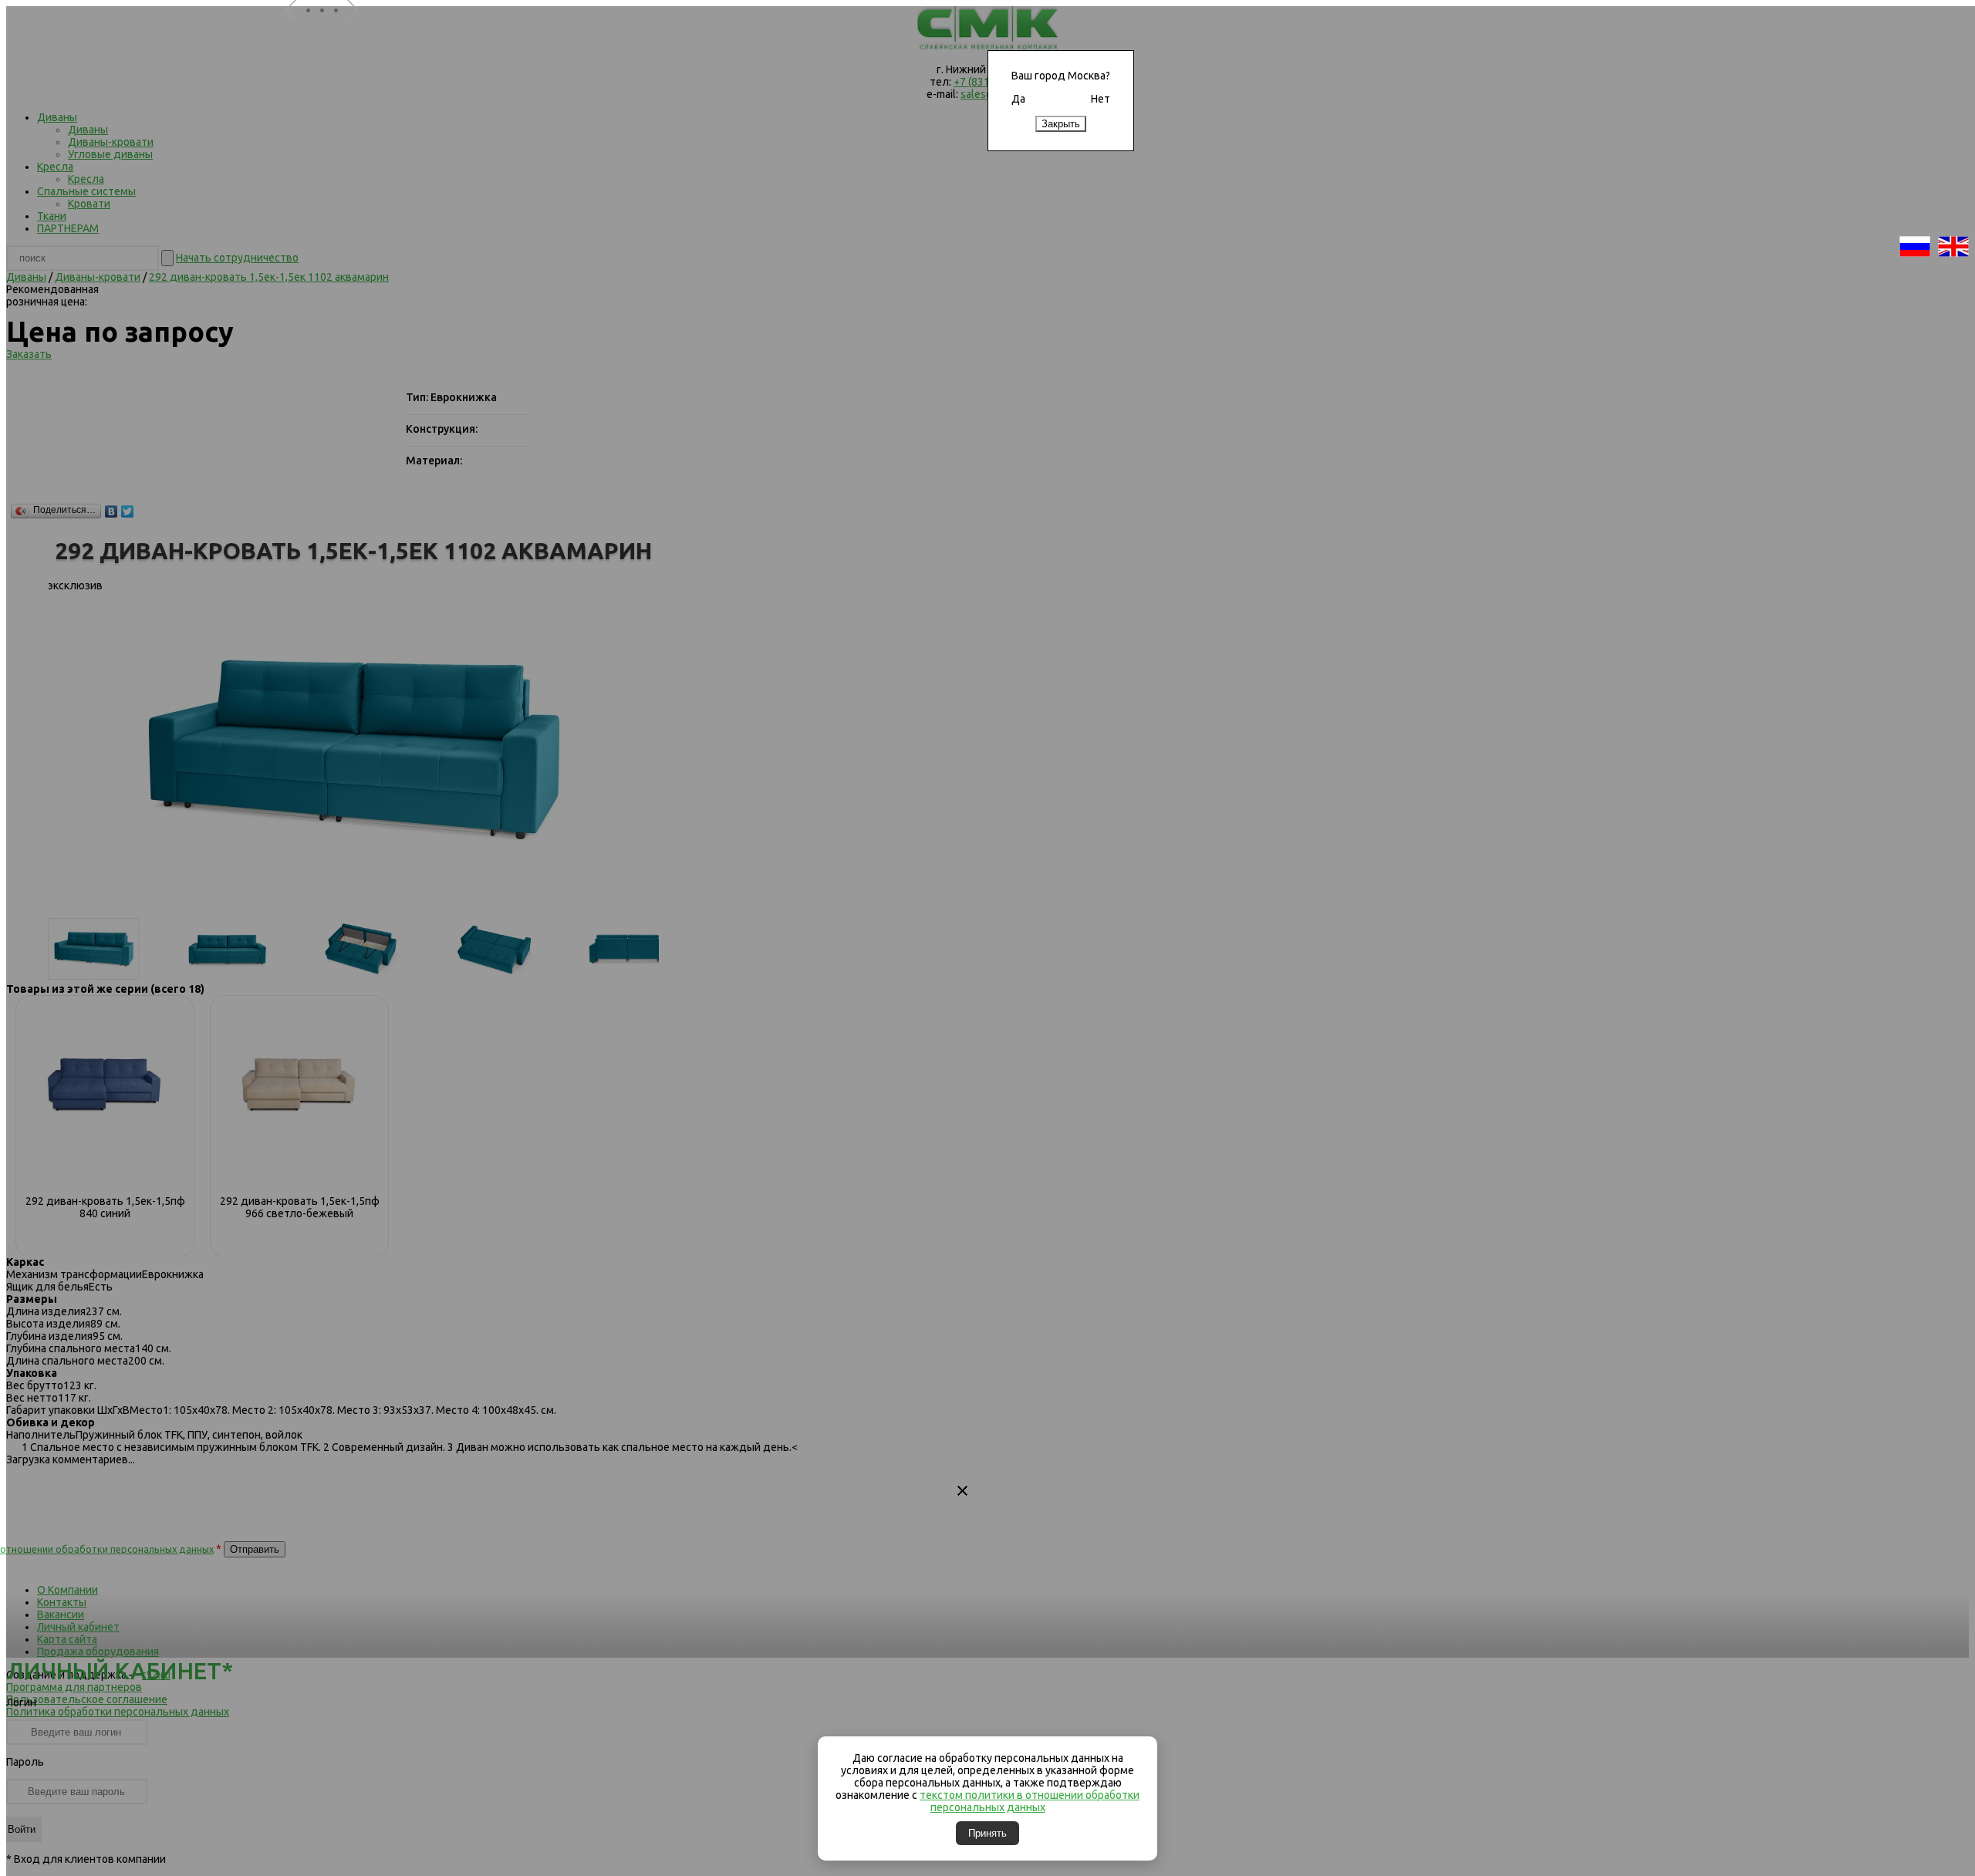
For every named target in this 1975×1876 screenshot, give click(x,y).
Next (359, 30)
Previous (297, 30)
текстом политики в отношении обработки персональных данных (1030, 1801)
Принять (987, 1833)
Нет (1101, 99)
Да (1018, 99)
